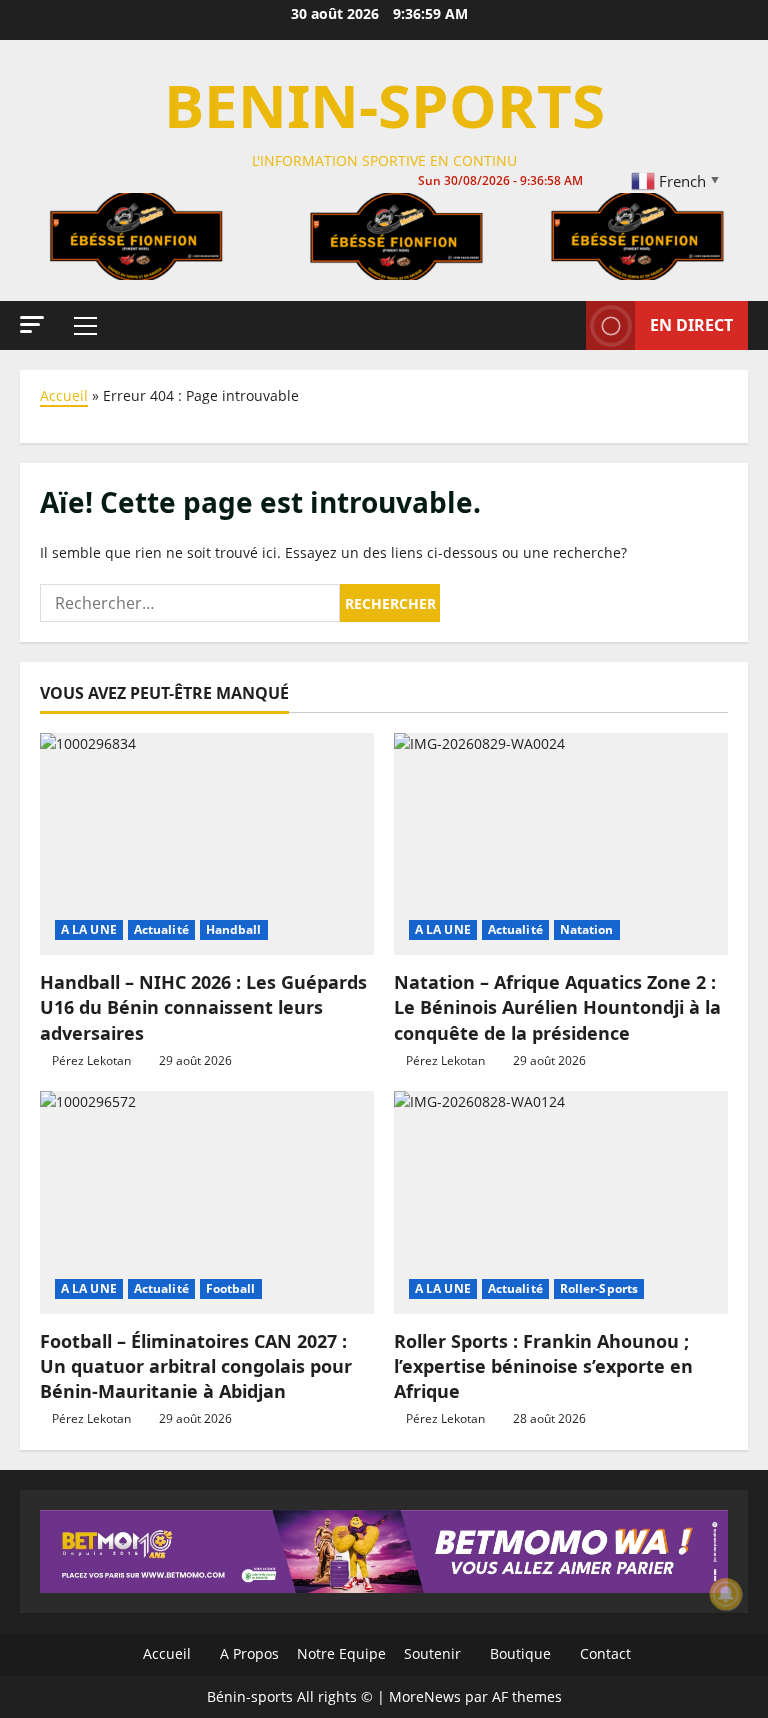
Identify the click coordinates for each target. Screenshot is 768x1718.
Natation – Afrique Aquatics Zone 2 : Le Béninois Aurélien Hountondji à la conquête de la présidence (557, 1007)
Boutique (518, 1653)
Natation (587, 929)
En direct (691, 325)
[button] (32, 324)
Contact (603, 1653)
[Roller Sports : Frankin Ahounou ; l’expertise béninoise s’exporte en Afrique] (561, 1202)
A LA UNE (89, 929)
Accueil (64, 395)
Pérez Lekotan (91, 1060)
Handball (234, 929)
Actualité (161, 929)
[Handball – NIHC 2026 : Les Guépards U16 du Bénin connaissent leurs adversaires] (207, 844)
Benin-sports (384, 105)
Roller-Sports (599, 1288)
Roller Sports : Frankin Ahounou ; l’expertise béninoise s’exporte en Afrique (543, 1366)
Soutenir (430, 1653)
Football (231, 1288)
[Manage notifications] (726, 1594)
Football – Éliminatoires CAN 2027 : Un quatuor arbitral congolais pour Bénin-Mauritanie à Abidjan (196, 1366)
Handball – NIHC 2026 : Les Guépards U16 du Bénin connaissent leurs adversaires (203, 1007)
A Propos (247, 1653)
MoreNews (425, 1696)
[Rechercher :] (190, 603)
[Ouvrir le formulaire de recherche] (565, 326)
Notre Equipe (339, 1653)
